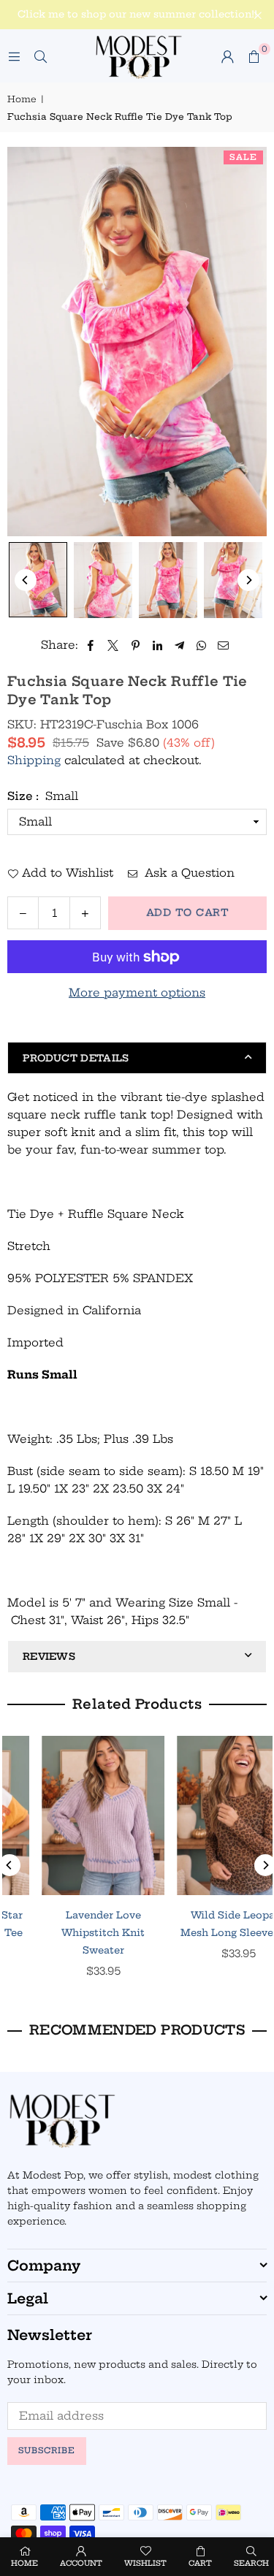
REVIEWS (49, 1656)
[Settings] (227, 56)
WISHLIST (145, 2563)
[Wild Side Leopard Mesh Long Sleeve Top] (72, 1815)
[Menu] (14, 56)
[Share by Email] (224, 645)
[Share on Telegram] (179, 645)
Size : (43, 796)
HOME (24, 2563)
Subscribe (47, 2450)
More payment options (137, 992)
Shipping (34, 760)
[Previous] (26, 580)
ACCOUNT (81, 2563)
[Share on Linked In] (157, 645)
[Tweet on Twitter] (113, 645)
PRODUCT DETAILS (76, 1058)
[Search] (40, 56)
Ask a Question (188, 873)
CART (200, 2563)
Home (22, 99)
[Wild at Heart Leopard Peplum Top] (207, 1815)
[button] (254, 56)
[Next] (248, 580)
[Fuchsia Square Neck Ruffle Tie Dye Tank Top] (38, 580)
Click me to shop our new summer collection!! (137, 14)
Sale (243, 157)
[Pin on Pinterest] (136, 645)
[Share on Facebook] (91, 645)
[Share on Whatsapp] (201, 645)
